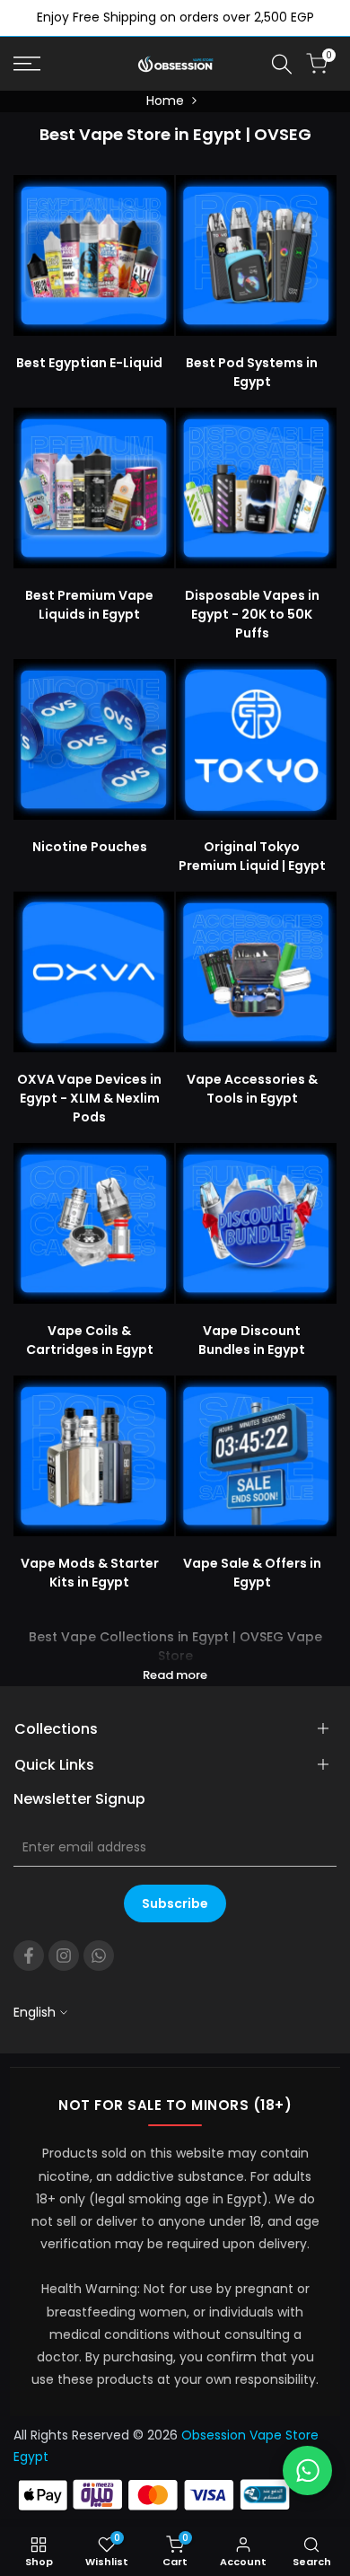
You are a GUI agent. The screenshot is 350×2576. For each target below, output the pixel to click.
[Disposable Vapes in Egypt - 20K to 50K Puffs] (256, 488)
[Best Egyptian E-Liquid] (94, 255)
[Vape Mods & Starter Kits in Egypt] (94, 1456)
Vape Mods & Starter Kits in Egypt (90, 1573)
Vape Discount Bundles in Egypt (252, 1340)
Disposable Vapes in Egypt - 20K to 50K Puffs (252, 614)
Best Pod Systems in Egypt (252, 372)
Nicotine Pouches (90, 847)
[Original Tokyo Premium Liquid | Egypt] (256, 739)
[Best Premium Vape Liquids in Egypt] (94, 488)
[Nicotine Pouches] (94, 739)
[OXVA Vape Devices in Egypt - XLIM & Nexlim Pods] (94, 972)
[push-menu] (27, 64)
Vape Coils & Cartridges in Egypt (90, 1340)
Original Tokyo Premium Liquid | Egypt (252, 856)
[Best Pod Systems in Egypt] (256, 255)
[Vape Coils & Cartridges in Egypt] (94, 1223)
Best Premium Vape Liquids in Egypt (89, 605)
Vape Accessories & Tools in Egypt (252, 1089)
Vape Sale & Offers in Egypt (252, 1573)
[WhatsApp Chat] (307, 2470)
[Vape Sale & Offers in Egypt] (256, 1456)
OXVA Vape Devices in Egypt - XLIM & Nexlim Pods (89, 1098)
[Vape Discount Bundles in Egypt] (256, 1223)
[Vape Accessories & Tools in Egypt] (256, 972)
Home (165, 101)
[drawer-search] (282, 64)
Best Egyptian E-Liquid (89, 363)
